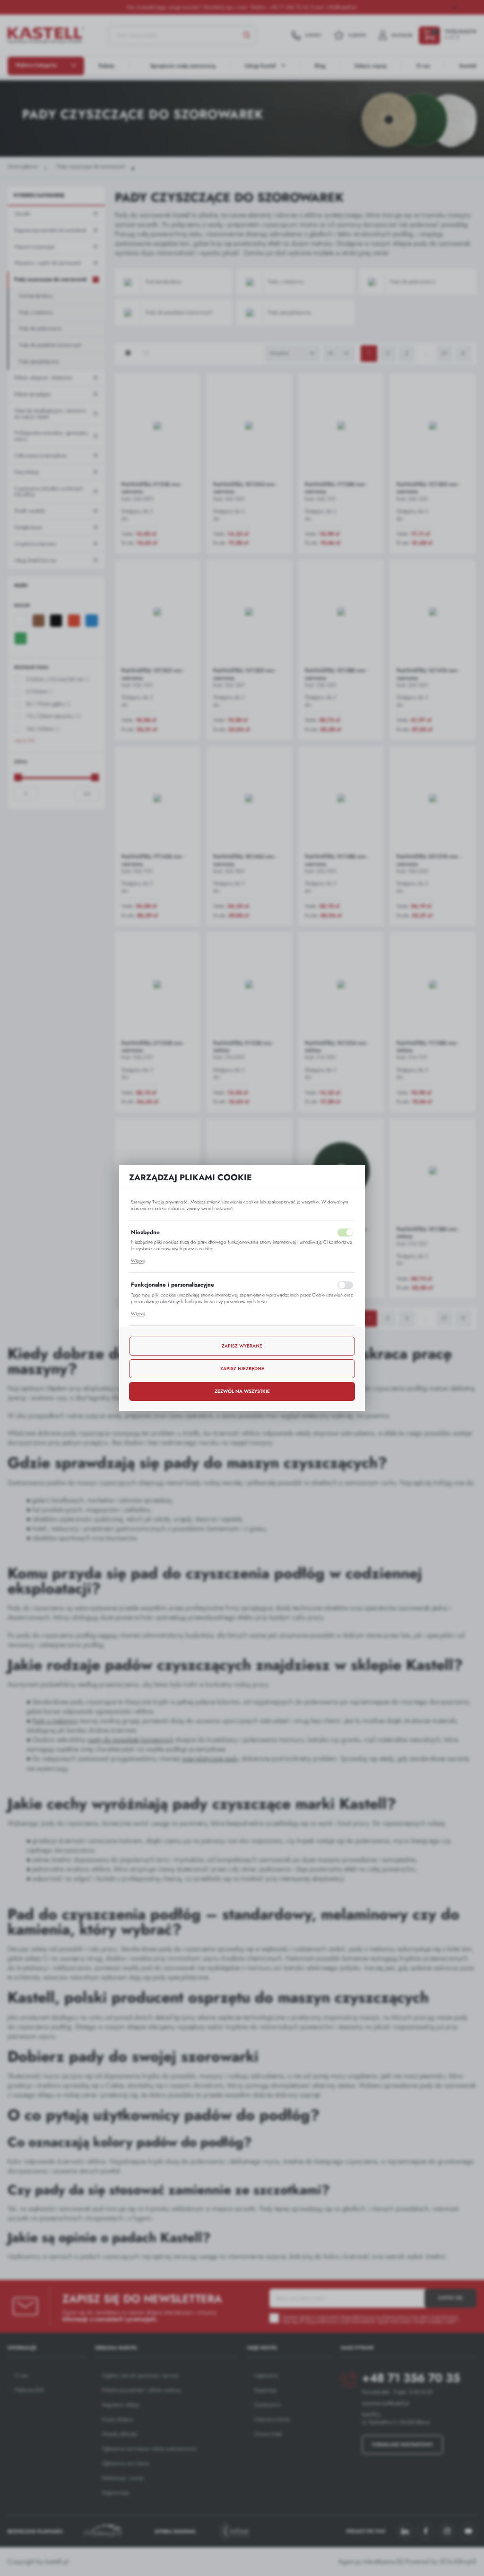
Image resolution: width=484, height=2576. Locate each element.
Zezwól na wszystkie (242, 1391)
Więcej (138, 1261)
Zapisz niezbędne (242, 1369)
